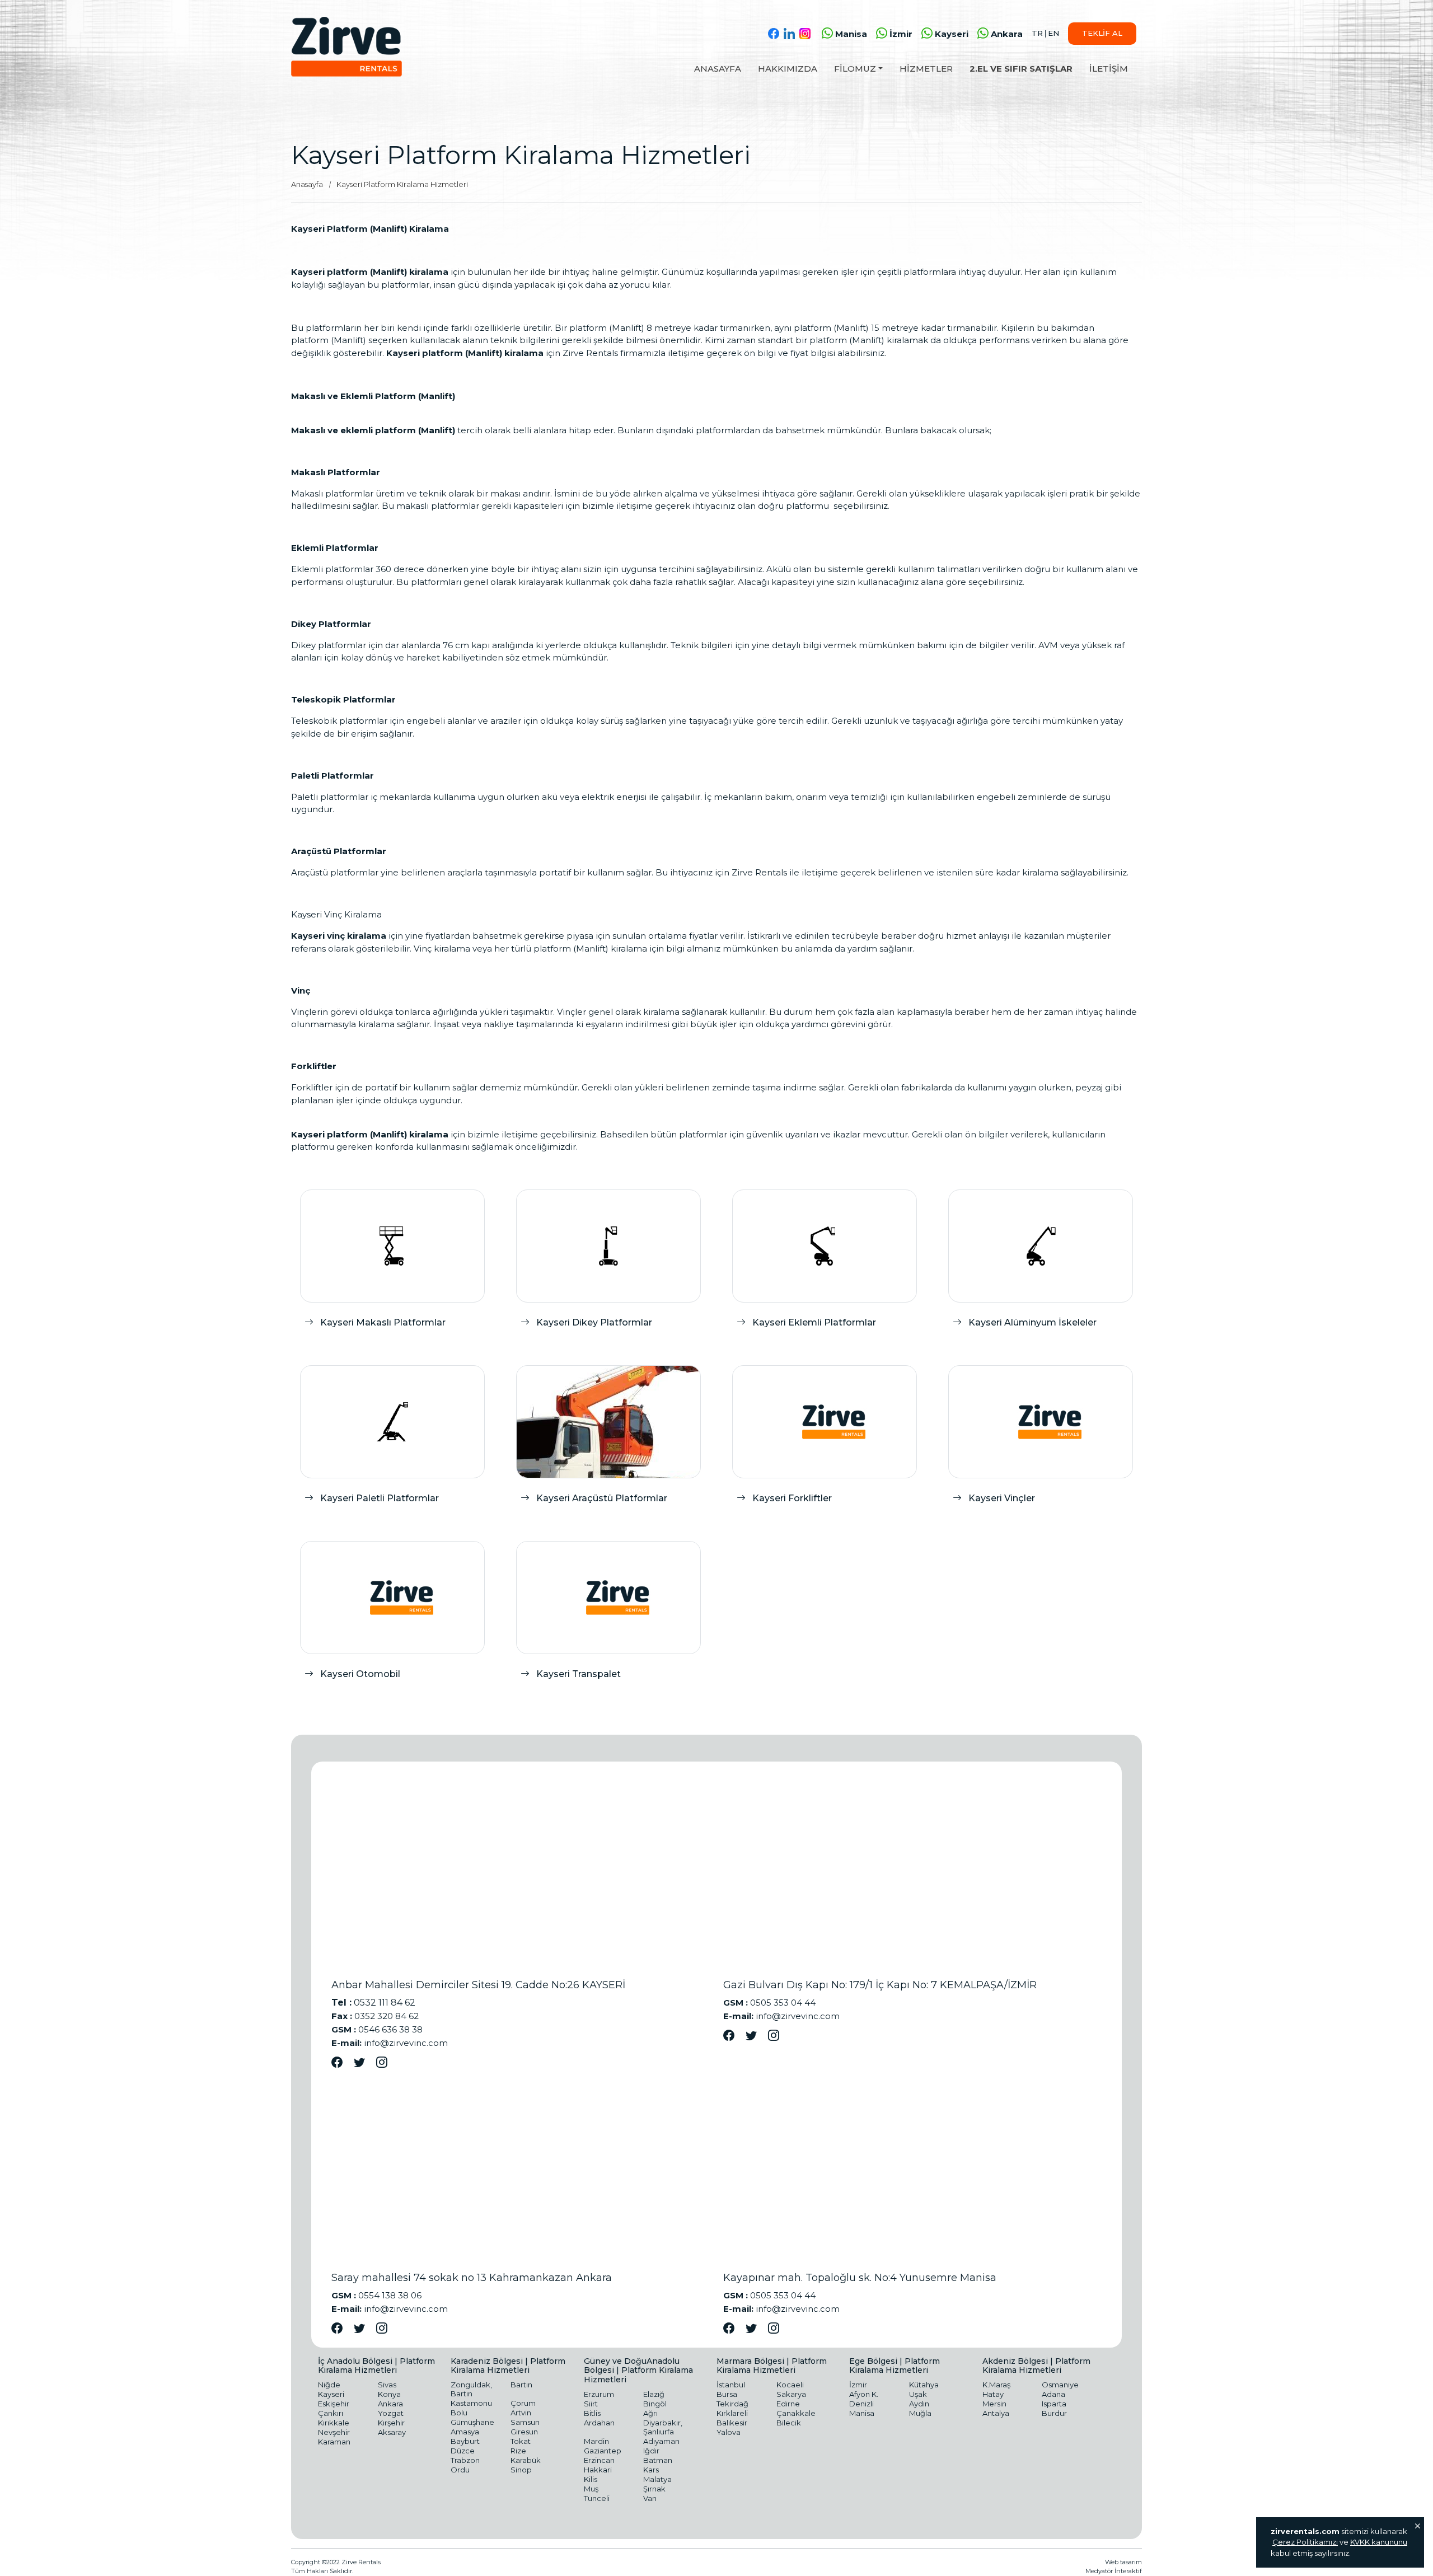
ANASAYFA (718, 69)
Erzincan (599, 2460)
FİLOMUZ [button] (855, 69)
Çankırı (331, 2413)
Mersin (994, 2404)
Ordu (460, 2470)
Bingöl (655, 2404)
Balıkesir (732, 2423)
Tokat (521, 2441)
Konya (389, 2394)
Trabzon (465, 2460)
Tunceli (597, 2498)
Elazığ (654, 2394)
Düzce (463, 2451)
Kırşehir (391, 2423)
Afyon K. (864, 2394)
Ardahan (599, 2423)
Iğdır (651, 2451)
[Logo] (346, 47)
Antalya (996, 2413)
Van (650, 2498)
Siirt (591, 2404)
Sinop (521, 2470)
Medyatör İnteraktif (1114, 2571)
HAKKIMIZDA (788, 69)
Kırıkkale (334, 2423)
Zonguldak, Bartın (471, 2389)
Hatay (993, 2394)
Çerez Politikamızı (1305, 2542)
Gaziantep (603, 2451)
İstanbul (731, 2385)
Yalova (729, 2432)
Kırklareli (732, 2413)
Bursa (727, 2394)
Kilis (591, 2479)
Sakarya (791, 2394)
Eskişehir (334, 2404)
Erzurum (599, 2394)
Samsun (525, 2422)
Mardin (596, 2441)
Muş (591, 2489)
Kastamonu (471, 2403)
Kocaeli (790, 2385)
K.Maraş (996, 2385)
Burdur (1054, 2413)
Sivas (387, 2385)
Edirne (788, 2404)
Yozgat (391, 2413)
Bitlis (592, 2413)
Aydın (919, 2404)
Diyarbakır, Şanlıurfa (663, 2427)
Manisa (851, 34)
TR (1037, 33)
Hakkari (598, 2470)
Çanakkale (796, 2413)
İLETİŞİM (1109, 69)
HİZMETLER (926, 69)
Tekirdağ (732, 2404)
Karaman (334, 2442)
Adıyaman (661, 2441)
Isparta (1054, 2404)
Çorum (523, 2403)
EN (1053, 33)
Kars (651, 2470)
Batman (658, 2460)
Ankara (1007, 34)
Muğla (920, 2413)
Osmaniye (1060, 2385)
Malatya (657, 2479)
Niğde (329, 2385)
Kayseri (952, 34)
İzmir (901, 34)
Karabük (526, 2460)
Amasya (465, 2432)
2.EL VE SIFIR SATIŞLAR (1021, 69)
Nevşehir (334, 2432)
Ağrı (650, 2413)
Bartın (521, 2385)
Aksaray (392, 2432)
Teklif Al (1102, 33)
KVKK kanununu (1379, 2542)
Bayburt (465, 2441)
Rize (518, 2451)
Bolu (459, 2413)
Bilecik (789, 2423)
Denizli (861, 2404)
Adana (1053, 2394)
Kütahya (924, 2385)
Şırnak (654, 2489)
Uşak (918, 2394)
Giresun (524, 2432)
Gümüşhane (472, 2422)
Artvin (521, 2413)
